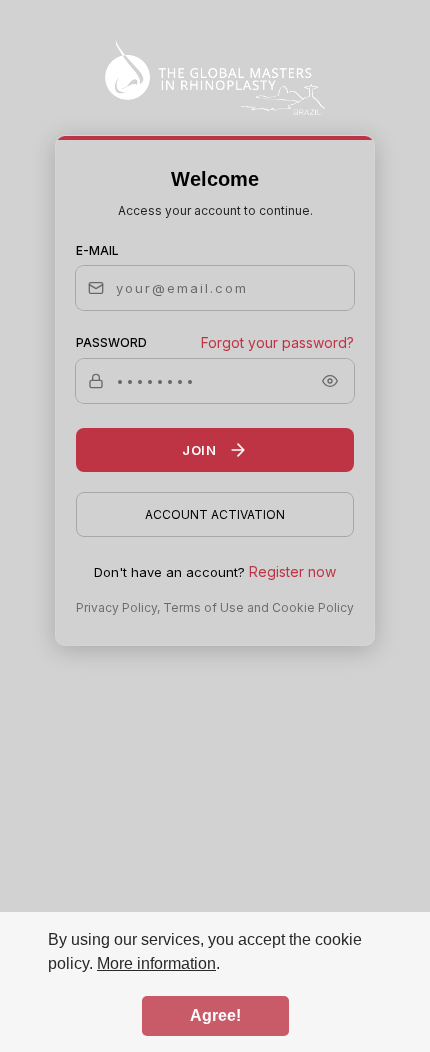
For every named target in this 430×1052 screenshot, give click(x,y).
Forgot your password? (277, 342)
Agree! (215, 1015)
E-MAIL (97, 250)
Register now (292, 571)
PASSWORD (111, 342)
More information (156, 963)
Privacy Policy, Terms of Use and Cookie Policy (215, 607)
